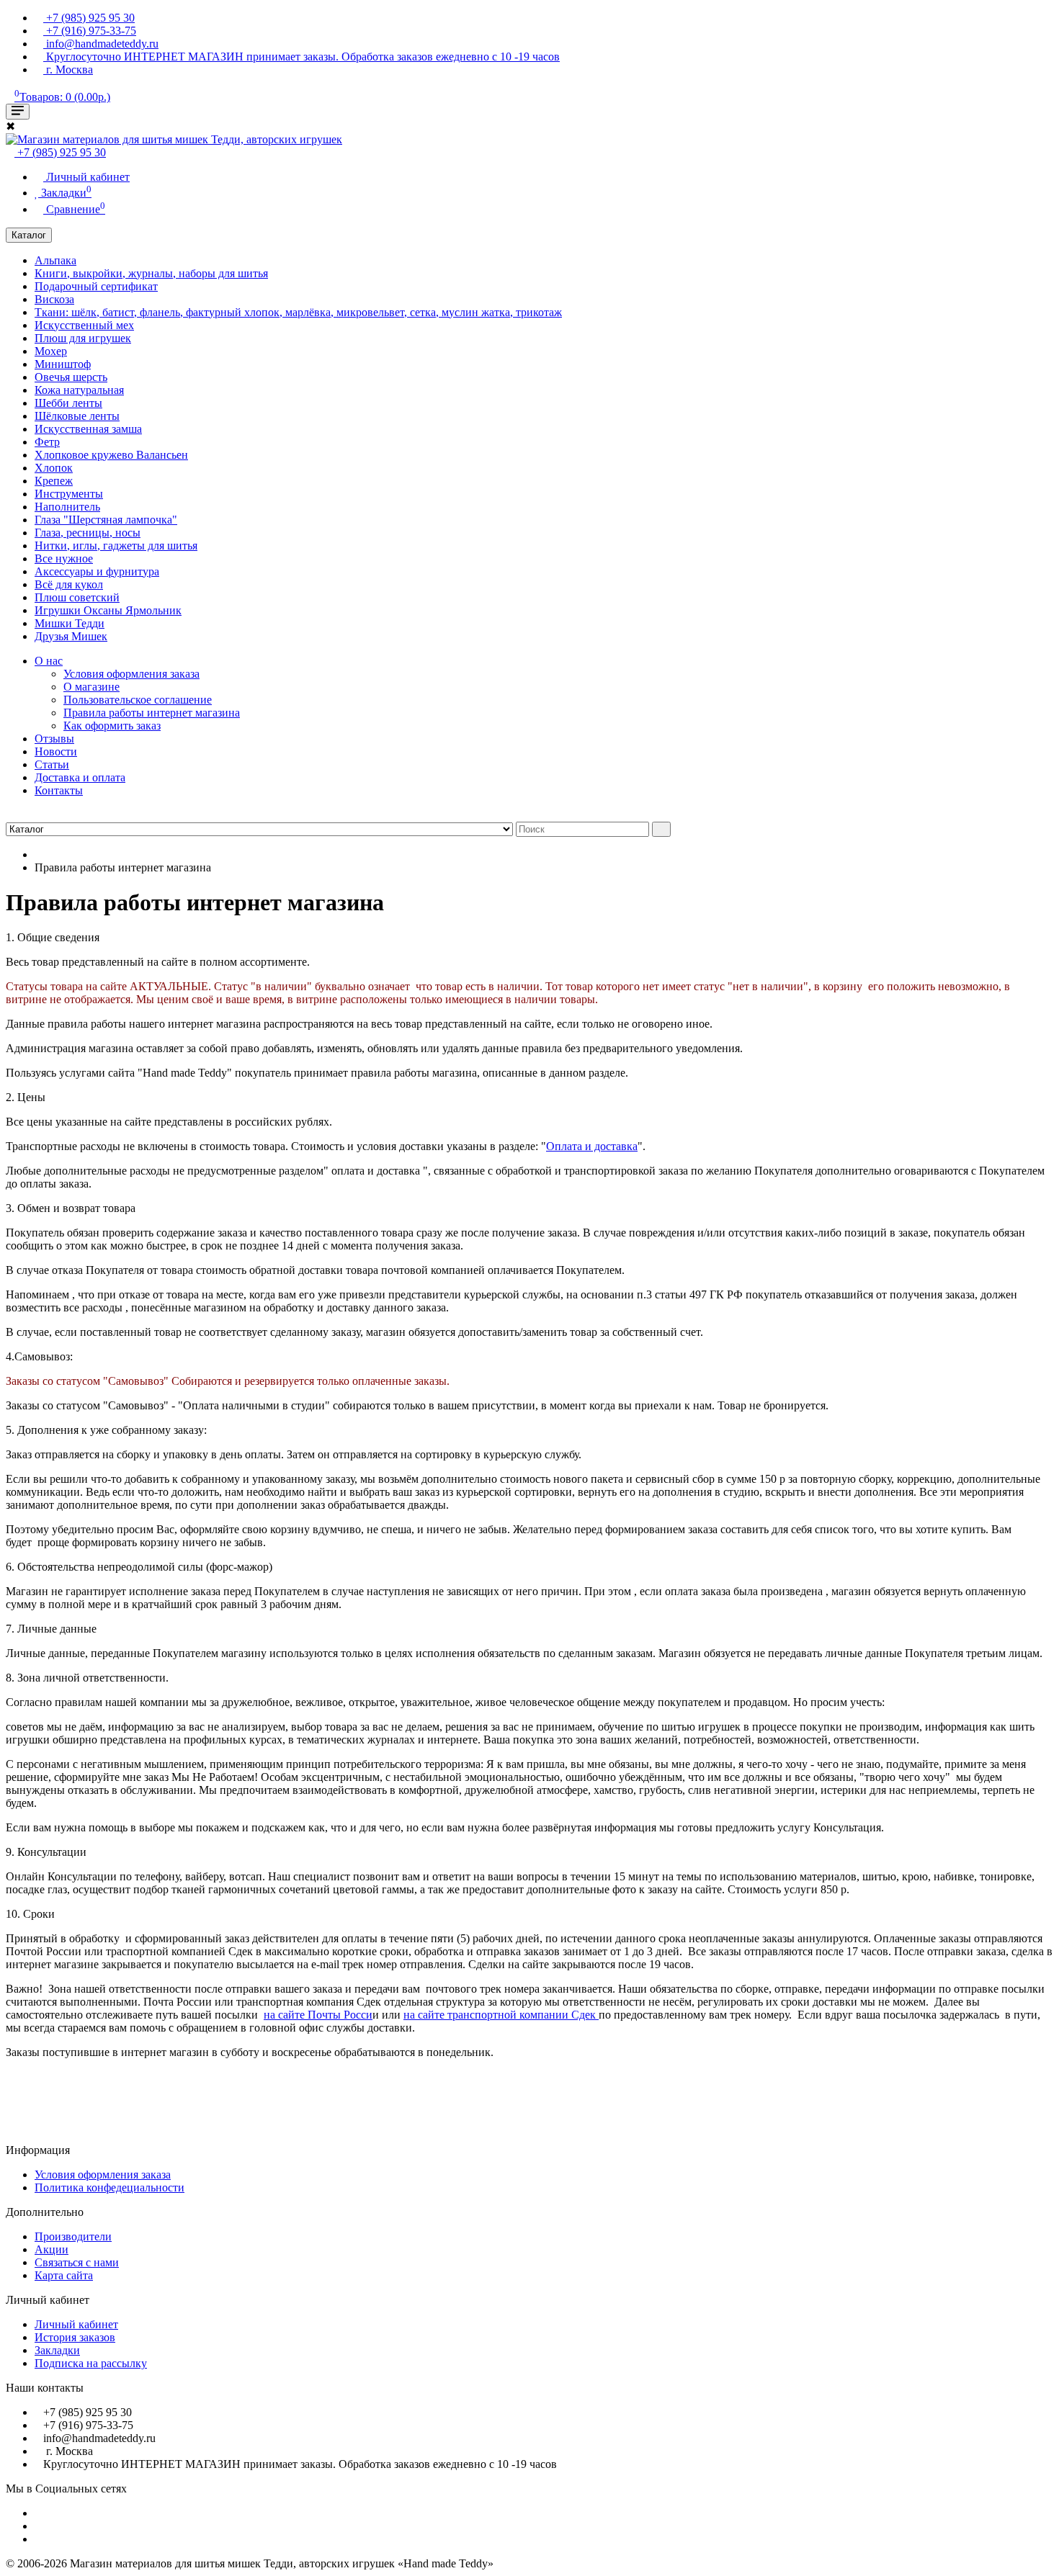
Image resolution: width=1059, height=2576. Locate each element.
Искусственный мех (84, 325)
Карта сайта (64, 2275)
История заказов (75, 2337)
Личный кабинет (76, 2324)
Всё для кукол (69, 584)
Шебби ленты (68, 403)
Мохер (51, 351)
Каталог (29, 235)
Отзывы (54, 739)
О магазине (91, 687)
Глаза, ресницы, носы (88, 533)
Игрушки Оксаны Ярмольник (108, 610)
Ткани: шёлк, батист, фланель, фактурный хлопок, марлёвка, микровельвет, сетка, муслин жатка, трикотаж (298, 312)
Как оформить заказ (112, 726)
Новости (56, 751)
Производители (73, 2236)
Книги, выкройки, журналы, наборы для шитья (151, 273)
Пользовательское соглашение (138, 700)
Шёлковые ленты (77, 416)
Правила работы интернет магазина (152, 713)
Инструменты (69, 494)
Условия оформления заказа (131, 674)
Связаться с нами (77, 2262)
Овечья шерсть (71, 377)
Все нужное (64, 558)
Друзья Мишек (71, 636)
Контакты (59, 790)
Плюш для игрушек (83, 338)
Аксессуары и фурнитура (97, 571)
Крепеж (54, 481)
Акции (52, 2249)
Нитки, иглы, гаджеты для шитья (116, 546)
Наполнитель (67, 507)
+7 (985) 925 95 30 (60, 152)
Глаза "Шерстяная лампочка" (106, 520)
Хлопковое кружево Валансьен (111, 455)
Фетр (47, 442)
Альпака (55, 260)
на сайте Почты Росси (318, 2015)
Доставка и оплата (80, 777)
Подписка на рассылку (91, 2363)
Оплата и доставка (592, 1146)
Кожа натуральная (79, 390)
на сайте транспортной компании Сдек (501, 2015)
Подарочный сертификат (96, 286)
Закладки (57, 2350)
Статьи (52, 764)
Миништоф (63, 364)
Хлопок (54, 468)
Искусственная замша (88, 429)
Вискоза (54, 299)
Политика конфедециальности (110, 2187)
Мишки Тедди (70, 623)
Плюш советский (77, 597)
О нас (49, 661)
